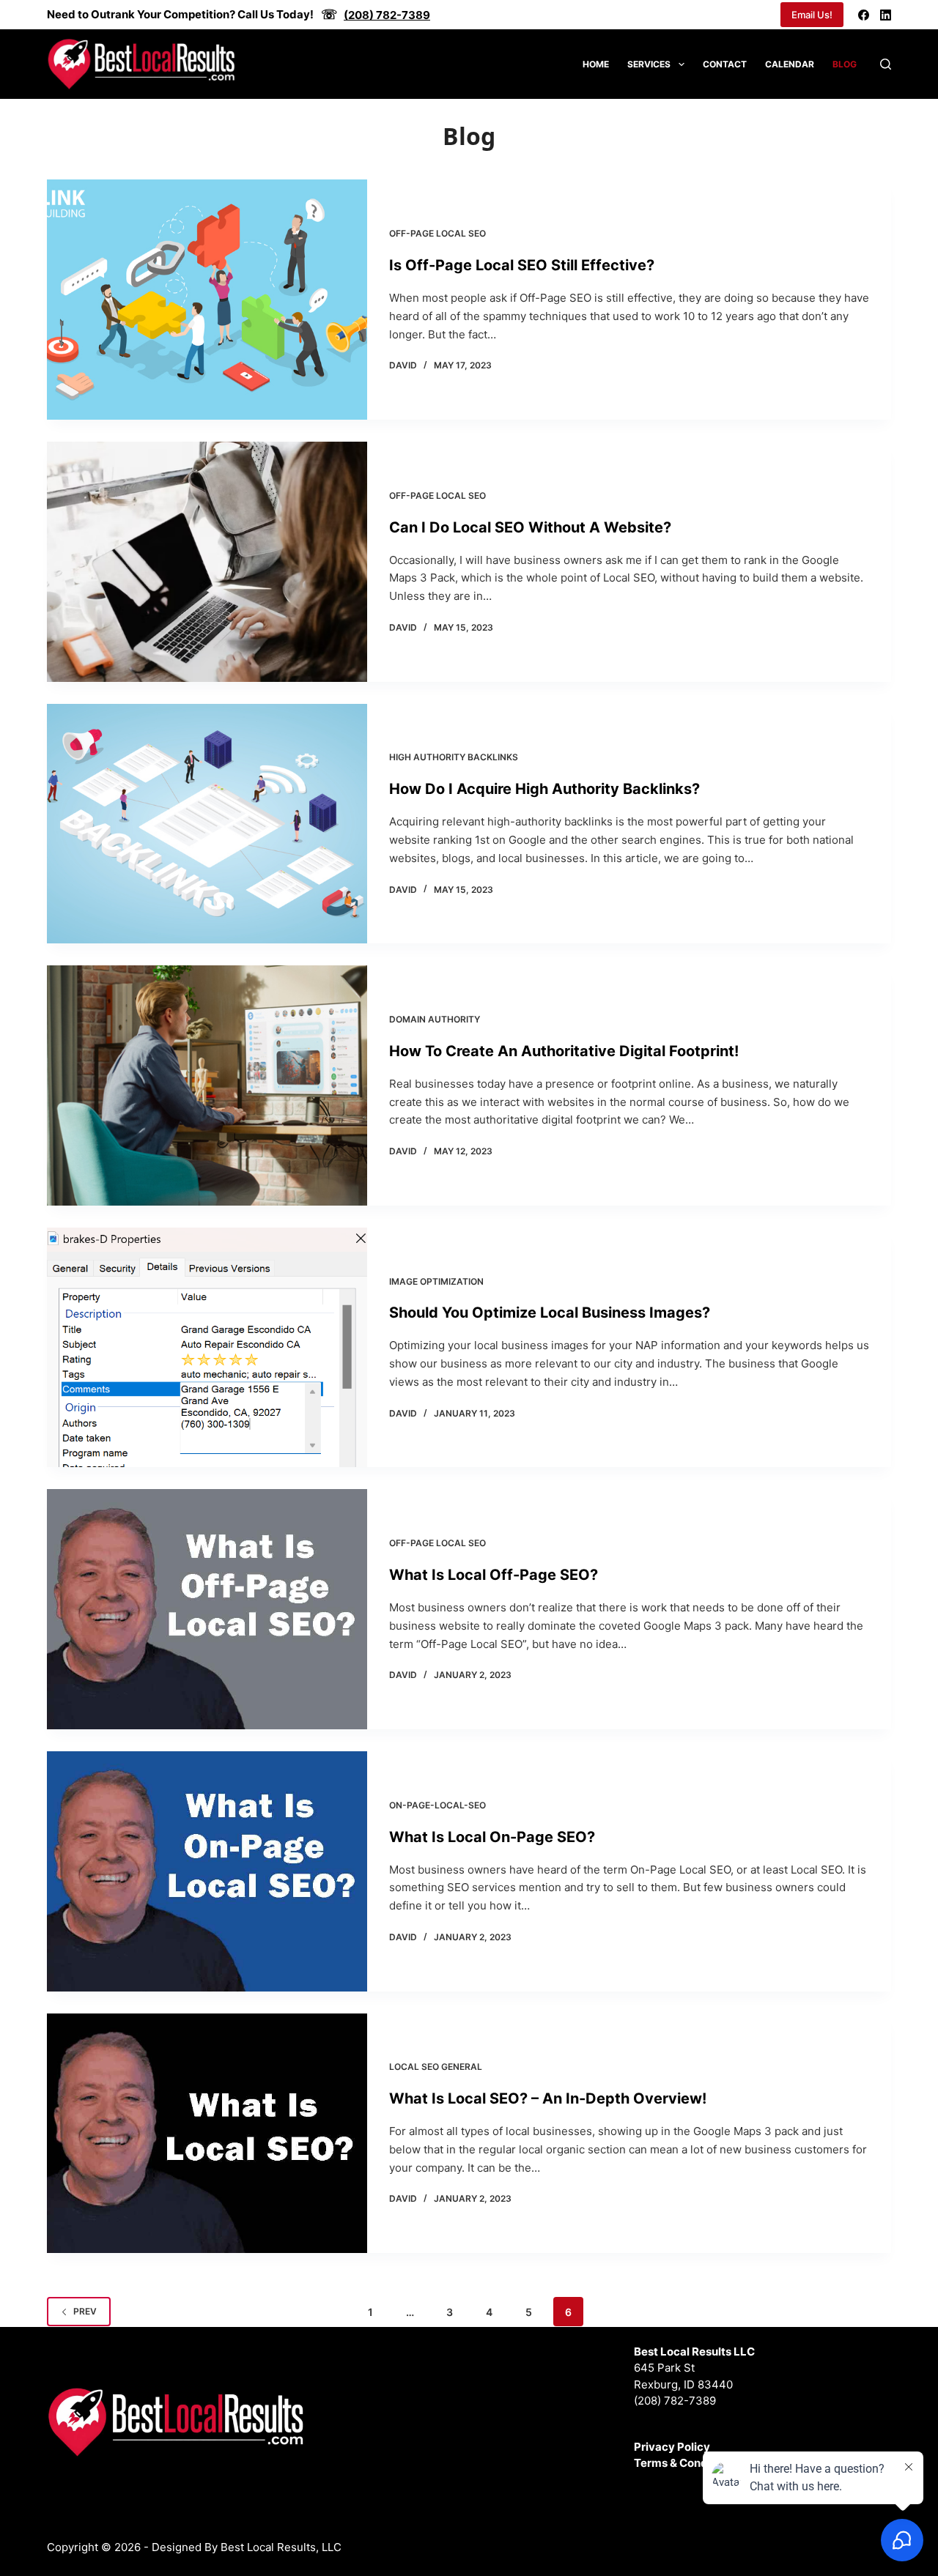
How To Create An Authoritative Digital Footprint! (564, 1051)
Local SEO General (436, 2067)
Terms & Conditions (686, 2463)
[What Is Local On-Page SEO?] (207, 1871)
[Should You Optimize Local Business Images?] (207, 1348)
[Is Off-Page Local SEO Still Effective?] (207, 300)
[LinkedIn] (886, 15)
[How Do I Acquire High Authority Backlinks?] (207, 824)
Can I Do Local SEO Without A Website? (530, 527)
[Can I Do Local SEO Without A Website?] (207, 562)
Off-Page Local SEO (437, 233)
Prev (85, 2311)
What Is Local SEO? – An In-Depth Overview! (548, 2098)
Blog (845, 64)
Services (649, 64)
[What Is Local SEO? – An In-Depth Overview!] (207, 2134)
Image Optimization (436, 1281)
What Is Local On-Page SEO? (492, 1837)
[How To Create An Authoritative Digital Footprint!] (207, 1085)
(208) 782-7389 (675, 2401)
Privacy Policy (672, 2447)
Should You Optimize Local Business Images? (550, 1313)
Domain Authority (435, 1019)
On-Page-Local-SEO (437, 1805)
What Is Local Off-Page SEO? (494, 1575)
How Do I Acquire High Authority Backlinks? (544, 789)
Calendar (790, 64)
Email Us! (812, 15)
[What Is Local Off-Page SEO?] (207, 1609)
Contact (725, 64)
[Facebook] (864, 15)
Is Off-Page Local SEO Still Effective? (522, 265)
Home (596, 64)
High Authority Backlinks (454, 757)
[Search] (886, 64)
